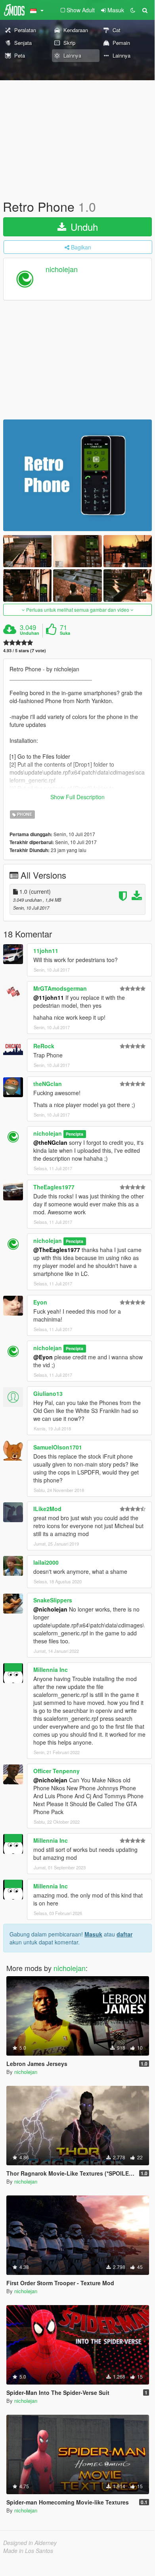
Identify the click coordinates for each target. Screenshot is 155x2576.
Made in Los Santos (28, 2551)
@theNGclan (50, 1142)
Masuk (93, 1934)
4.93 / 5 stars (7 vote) (25, 650)
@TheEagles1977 (57, 1250)
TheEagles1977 (54, 1187)
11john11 (46, 951)
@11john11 (49, 997)
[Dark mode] (133, 10)
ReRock (44, 1046)
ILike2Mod (47, 1509)
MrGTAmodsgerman (60, 988)
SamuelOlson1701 (58, 1447)
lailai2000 (46, 1562)
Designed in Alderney (30, 2543)
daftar (124, 1934)
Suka (65, 633)
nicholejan (62, 269)
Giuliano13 (48, 1393)
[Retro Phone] (77, 475)
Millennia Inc (51, 1670)
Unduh (83, 227)
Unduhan (30, 633)
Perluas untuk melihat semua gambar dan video (78, 610)
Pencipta (75, 1134)
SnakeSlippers (53, 1600)
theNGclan (48, 1084)
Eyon (40, 1302)
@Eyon (43, 1357)
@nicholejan (50, 1609)
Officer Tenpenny (56, 1771)
